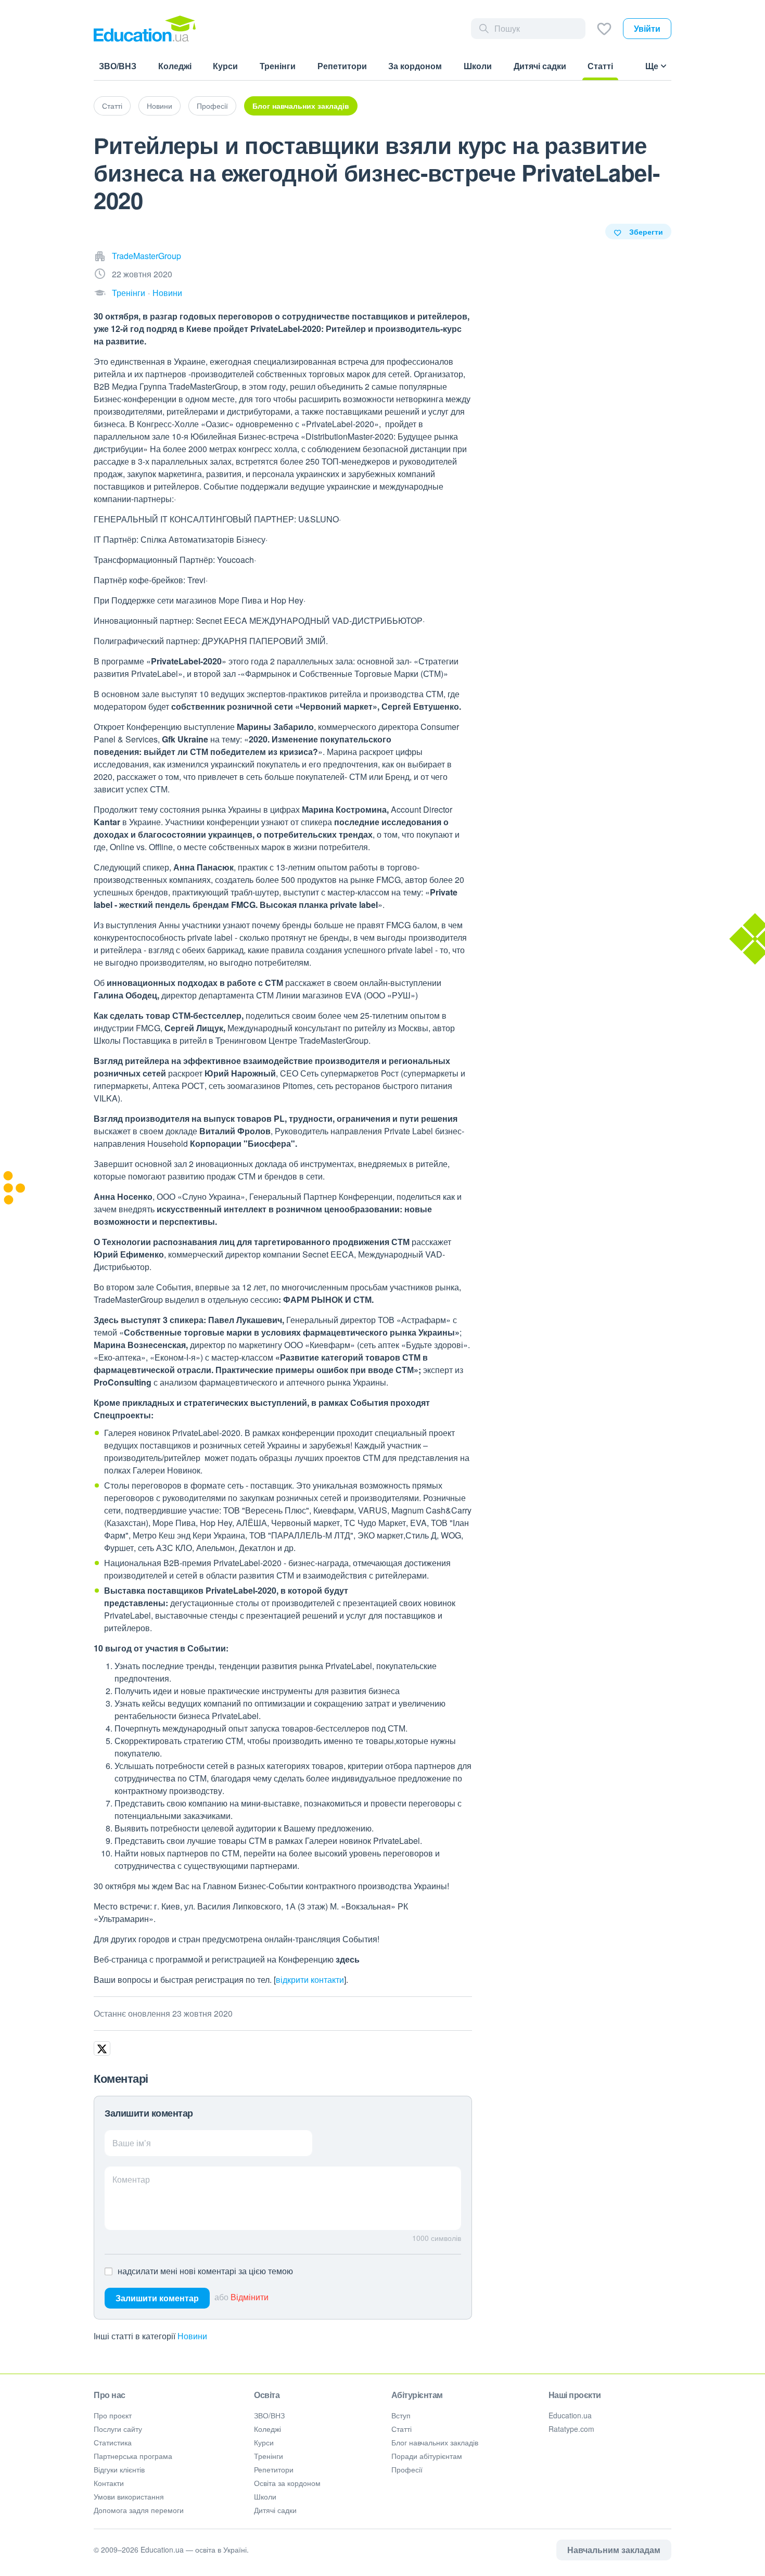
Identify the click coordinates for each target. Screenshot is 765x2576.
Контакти (109, 2483)
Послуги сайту (118, 2429)
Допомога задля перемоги (139, 2510)
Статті (112, 106)
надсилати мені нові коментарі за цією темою (205, 2271)
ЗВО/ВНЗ (269, 2415)
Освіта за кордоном (287, 2483)
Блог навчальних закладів (301, 106)
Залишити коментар (157, 2298)
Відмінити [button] (250, 2297)
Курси (264, 2442)
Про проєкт (113, 2415)
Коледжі (267, 2429)
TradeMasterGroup (146, 256)
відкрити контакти (310, 1979)
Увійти (647, 28)
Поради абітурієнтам (427, 2456)
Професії (212, 106)
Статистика (113, 2442)
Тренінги (129, 293)
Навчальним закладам (614, 2550)
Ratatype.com (571, 2429)
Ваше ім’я (132, 2143)
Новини (160, 106)
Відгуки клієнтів (119, 2469)
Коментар (131, 2179)
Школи (265, 2496)
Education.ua (570, 2415)
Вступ (401, 2415)
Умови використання (129, 2496)
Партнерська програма (133, 2456)
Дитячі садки (275, 2510)
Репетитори (274, 2469)
